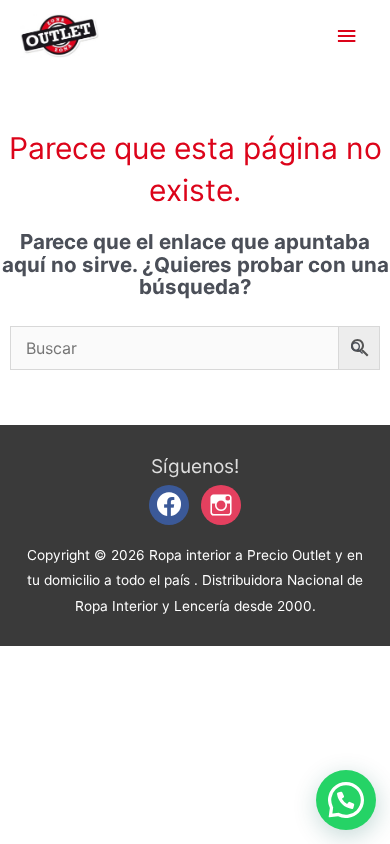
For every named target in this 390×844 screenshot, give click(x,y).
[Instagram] (221, 504)
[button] (346, 800)
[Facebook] (169, 504)
